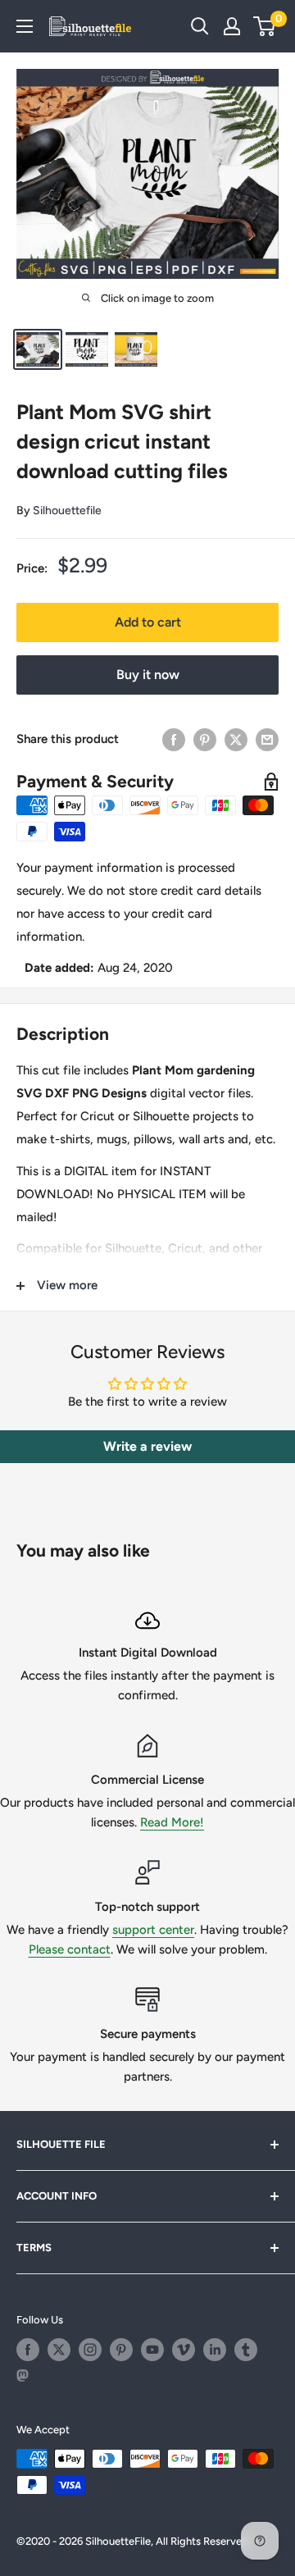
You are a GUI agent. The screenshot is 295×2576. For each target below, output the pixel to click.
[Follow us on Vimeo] (184, 2350)
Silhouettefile (67, 511)
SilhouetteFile (118, 2541)
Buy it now (148, 675)
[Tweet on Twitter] (236, 739)
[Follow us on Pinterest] (121, 2350)
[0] (265, 26)
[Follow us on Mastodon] (28, 2381)
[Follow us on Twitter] (59, 2350)
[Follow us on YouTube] (152, 2350)
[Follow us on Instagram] (90, 2350)
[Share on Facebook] (174, 739)
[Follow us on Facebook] (28, 2350)
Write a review (147, 1446)
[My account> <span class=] (232, 26)
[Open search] (200, 26)
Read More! (172, 1822)
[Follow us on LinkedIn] (215, 2350)
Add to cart (148, 622)
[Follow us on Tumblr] (246, 2350)
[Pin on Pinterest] (205, 739)
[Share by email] (267, 739)
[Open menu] (25, 26)
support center (153, 1930)
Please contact (70, 1949)
